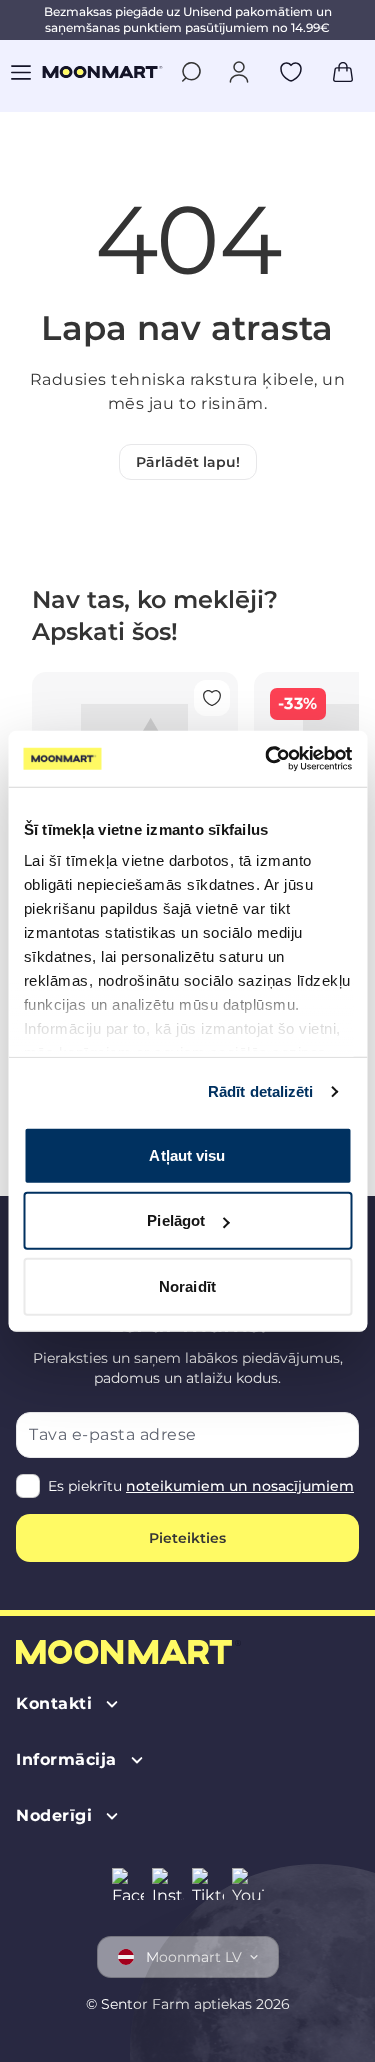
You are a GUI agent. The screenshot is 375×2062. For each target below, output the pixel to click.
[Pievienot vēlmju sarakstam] (291, 72)
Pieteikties (187, 1538)
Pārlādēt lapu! (188, 462)
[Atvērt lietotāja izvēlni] (239, 72)
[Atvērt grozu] (343, 72)
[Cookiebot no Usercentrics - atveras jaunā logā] (267, 759)
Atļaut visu (187, 1154)
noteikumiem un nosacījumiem (240, 1486)
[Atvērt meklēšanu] (191, 72)
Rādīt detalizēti (261, 1091)
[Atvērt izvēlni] (21, 72)
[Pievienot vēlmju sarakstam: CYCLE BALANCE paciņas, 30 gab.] (212, 698)
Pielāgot (176, 1220)
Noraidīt (187, 1285)
